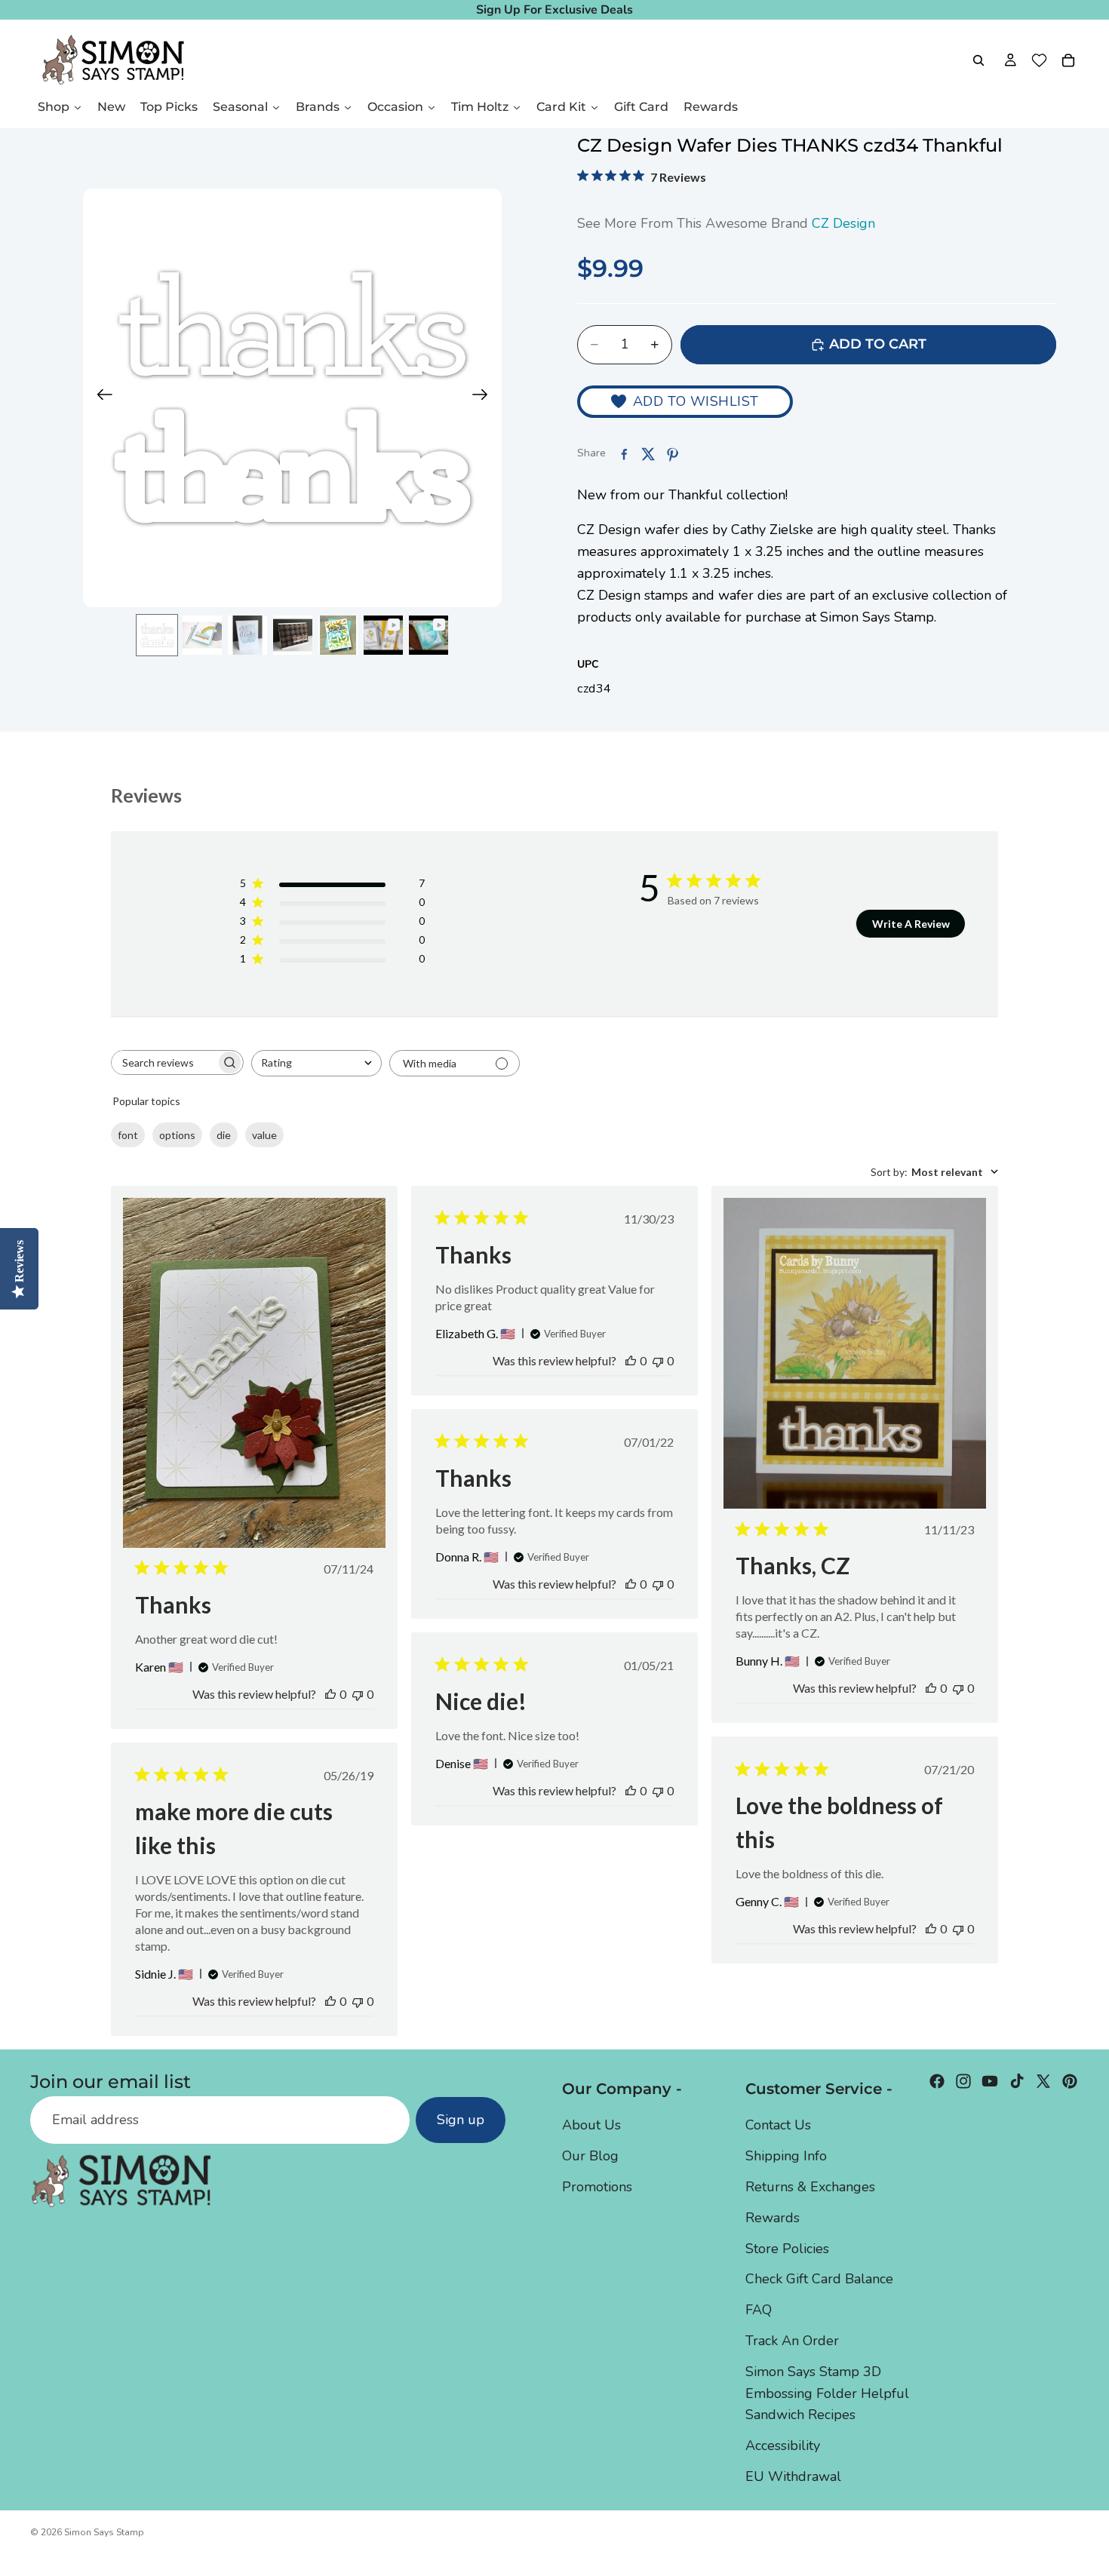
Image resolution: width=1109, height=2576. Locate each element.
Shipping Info (786, 2156)
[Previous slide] (100, 398)
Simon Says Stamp (104, 2532)
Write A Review (911, 924)
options (177, 1135)
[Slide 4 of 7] (293, 635)
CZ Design (843, 223)
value (264, 1135)
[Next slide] (485, 398)
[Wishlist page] (1039, 60)
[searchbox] (164, 1062)
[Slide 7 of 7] (429, 635)
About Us (591, 2125)
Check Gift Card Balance (819, 2279)
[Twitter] (1043, 2081)
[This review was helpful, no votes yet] (330, 1694)
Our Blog (590, 2156)
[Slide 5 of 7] (338, 635)
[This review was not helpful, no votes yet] (358, 1694)
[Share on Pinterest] (672, 454)
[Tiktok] (1017, 2081)
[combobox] (316, 1063)
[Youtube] (990, 2081)
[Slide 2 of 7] (202, 635)
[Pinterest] (1070, 2081)
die (224, 1135)
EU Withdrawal (793, 2476)
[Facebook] (937, 2081)
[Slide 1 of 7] (157, 635)
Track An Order (792, 2341)
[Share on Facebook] (624, 454)
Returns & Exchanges (810, 2187)
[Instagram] (963, 2081)
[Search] (978, 60)
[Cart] (1068, 60)
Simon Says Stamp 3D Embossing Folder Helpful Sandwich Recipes (827, 2393)
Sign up (461, 2120)
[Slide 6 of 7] (383, 635)
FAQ (759, 2310)
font (128, 1135)
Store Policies (787, 2249)
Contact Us (778, 2125)
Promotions (597, 2187)
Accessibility (783, 2446)
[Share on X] (648, 454)
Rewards (773, 2218)
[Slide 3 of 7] (247, 635)
